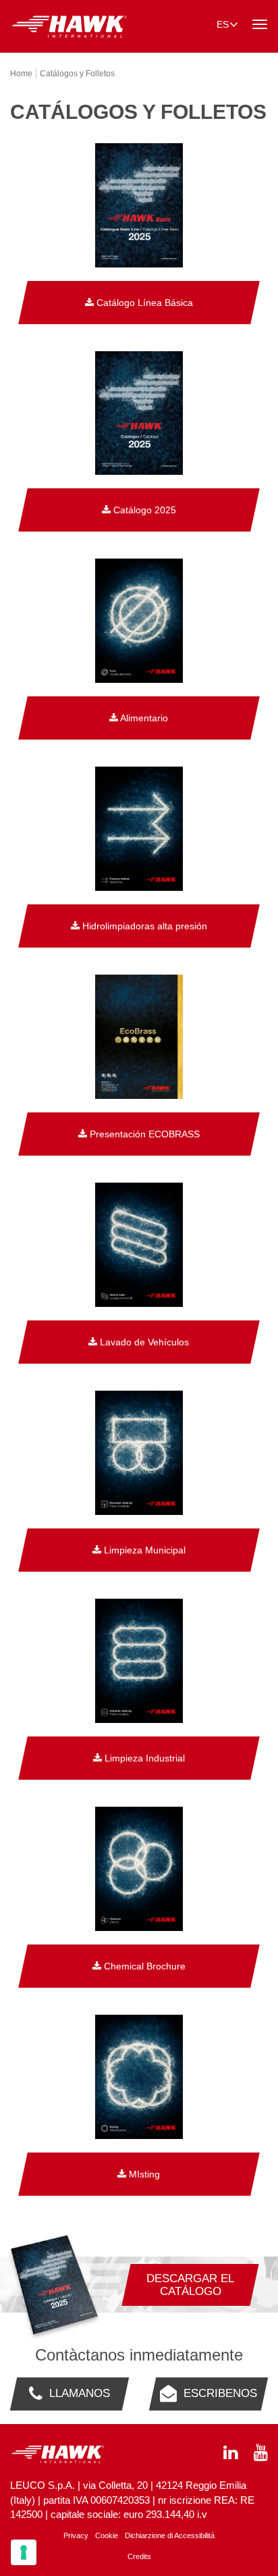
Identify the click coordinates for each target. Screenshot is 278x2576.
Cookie (107, 2535)
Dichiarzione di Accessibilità (170, 2535)
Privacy (76, 2535)
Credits (139, 2556)
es (223, 24)
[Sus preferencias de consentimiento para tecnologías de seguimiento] (24, 2552)
